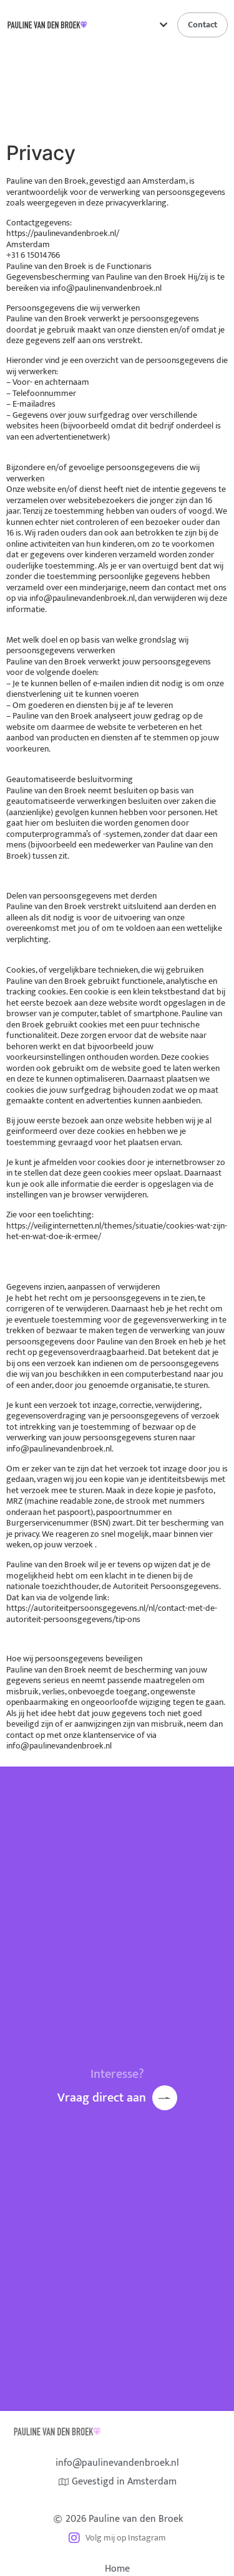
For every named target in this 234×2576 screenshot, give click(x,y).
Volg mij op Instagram (126, 2538)
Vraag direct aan (102, 2098)
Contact (202, 25)
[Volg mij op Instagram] (74, 2538)
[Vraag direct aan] (165, 2098)
